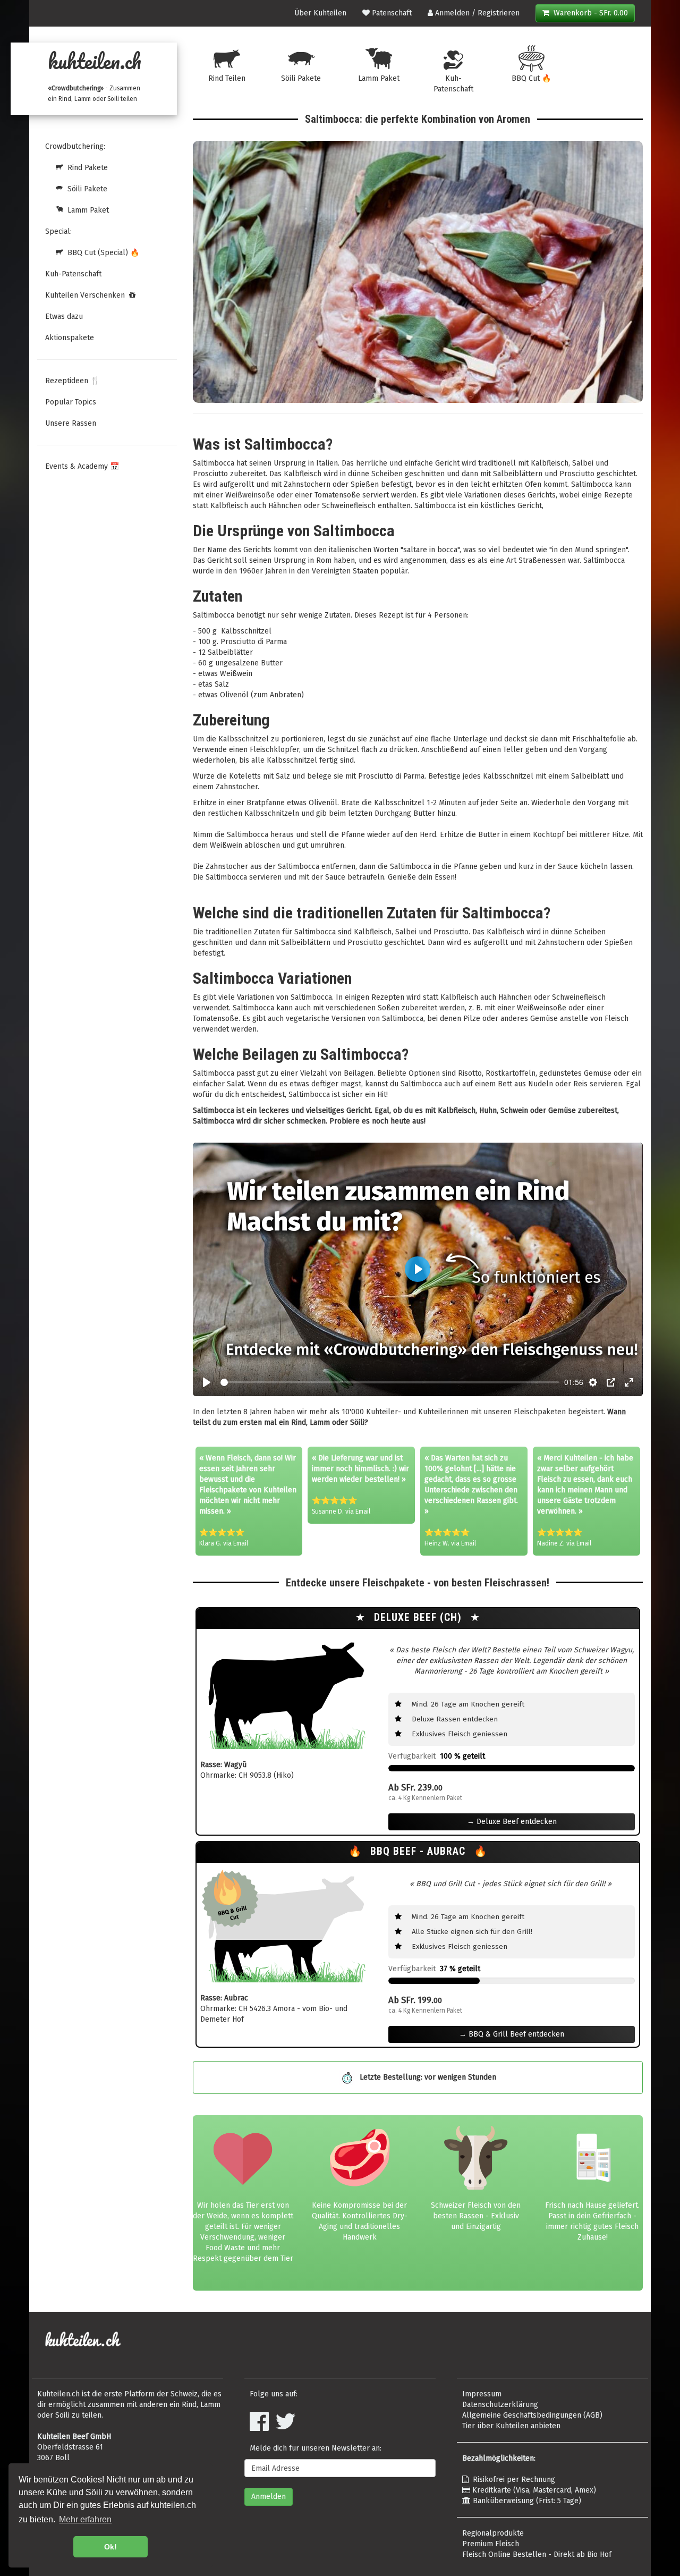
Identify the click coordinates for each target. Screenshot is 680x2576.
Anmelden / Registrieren (476, 13)
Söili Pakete (85, 189)
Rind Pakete (86, 168)
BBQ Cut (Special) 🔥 (101, 253)
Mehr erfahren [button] (85, 2519)
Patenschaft (391, 13)
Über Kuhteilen (320, 13)
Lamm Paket (86, 210)
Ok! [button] (110, 2547)
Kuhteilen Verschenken (87, 295)
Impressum (482, 2394)
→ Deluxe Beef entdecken (512, 1822)
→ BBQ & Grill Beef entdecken (512, 2034)
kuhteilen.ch (95, 61)
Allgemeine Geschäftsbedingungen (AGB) (532, 2415)
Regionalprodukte (493, 2533)
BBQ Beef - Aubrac (419, 1851)
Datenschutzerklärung (500, 2405)
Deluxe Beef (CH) (419, 1618)
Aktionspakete (70, 338)
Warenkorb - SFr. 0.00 (589, 13)
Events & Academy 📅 (82, 466)
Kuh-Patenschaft (73, 274)
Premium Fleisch (491, 2544)
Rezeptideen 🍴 (72, 381)
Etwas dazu (64, 316)
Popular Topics (71, 402)
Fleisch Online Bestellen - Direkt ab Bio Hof (537, 2554)
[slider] (390, 1382)
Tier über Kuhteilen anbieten (511, 2426)
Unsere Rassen (71, 423)
